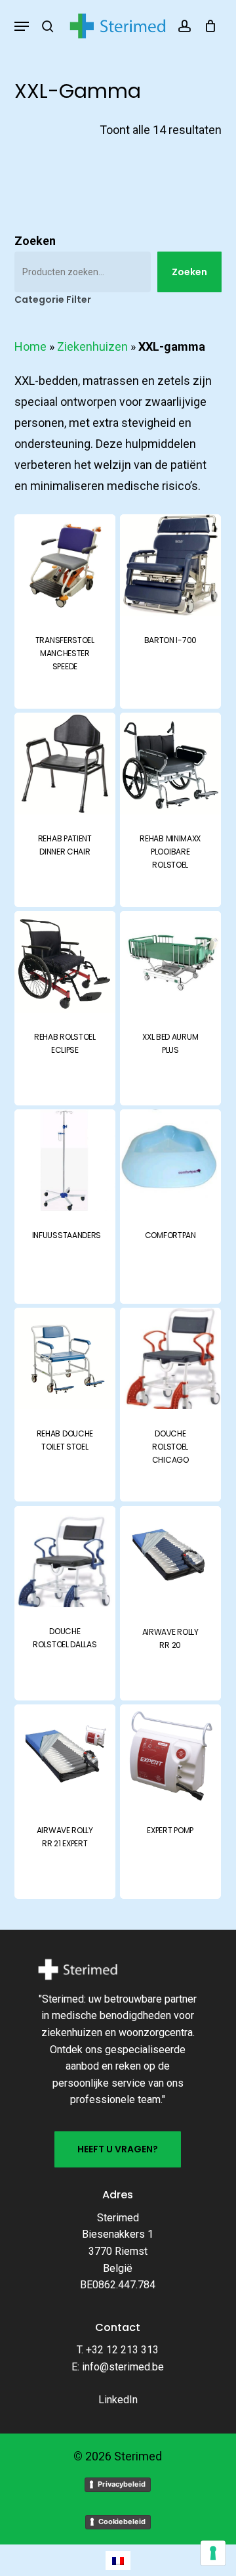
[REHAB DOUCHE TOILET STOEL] (65, 1358)
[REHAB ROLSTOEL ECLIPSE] (65, 962)
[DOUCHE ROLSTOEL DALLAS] (65, 1557)
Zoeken (35, 241)
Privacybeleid (122, 2484)
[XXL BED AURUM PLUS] (170, 962)
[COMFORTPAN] (170, 1160)
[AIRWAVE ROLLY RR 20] (170, 1557)
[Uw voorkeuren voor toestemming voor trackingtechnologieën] (213, 2553)
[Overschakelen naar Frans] (118, 2561)
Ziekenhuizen (92, 346)
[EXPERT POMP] (170, 1755)
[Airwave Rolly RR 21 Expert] (65, 1755)
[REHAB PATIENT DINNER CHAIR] (65, 763)
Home (30, 346)
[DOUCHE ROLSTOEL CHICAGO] (170, 1358)
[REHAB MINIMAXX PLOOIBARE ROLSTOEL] (170, 763)
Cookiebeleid (122, 2521)
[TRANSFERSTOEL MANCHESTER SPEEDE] (65, 565)
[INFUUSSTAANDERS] (65, 1160)
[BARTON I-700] (170, 565)
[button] (22, 26)
